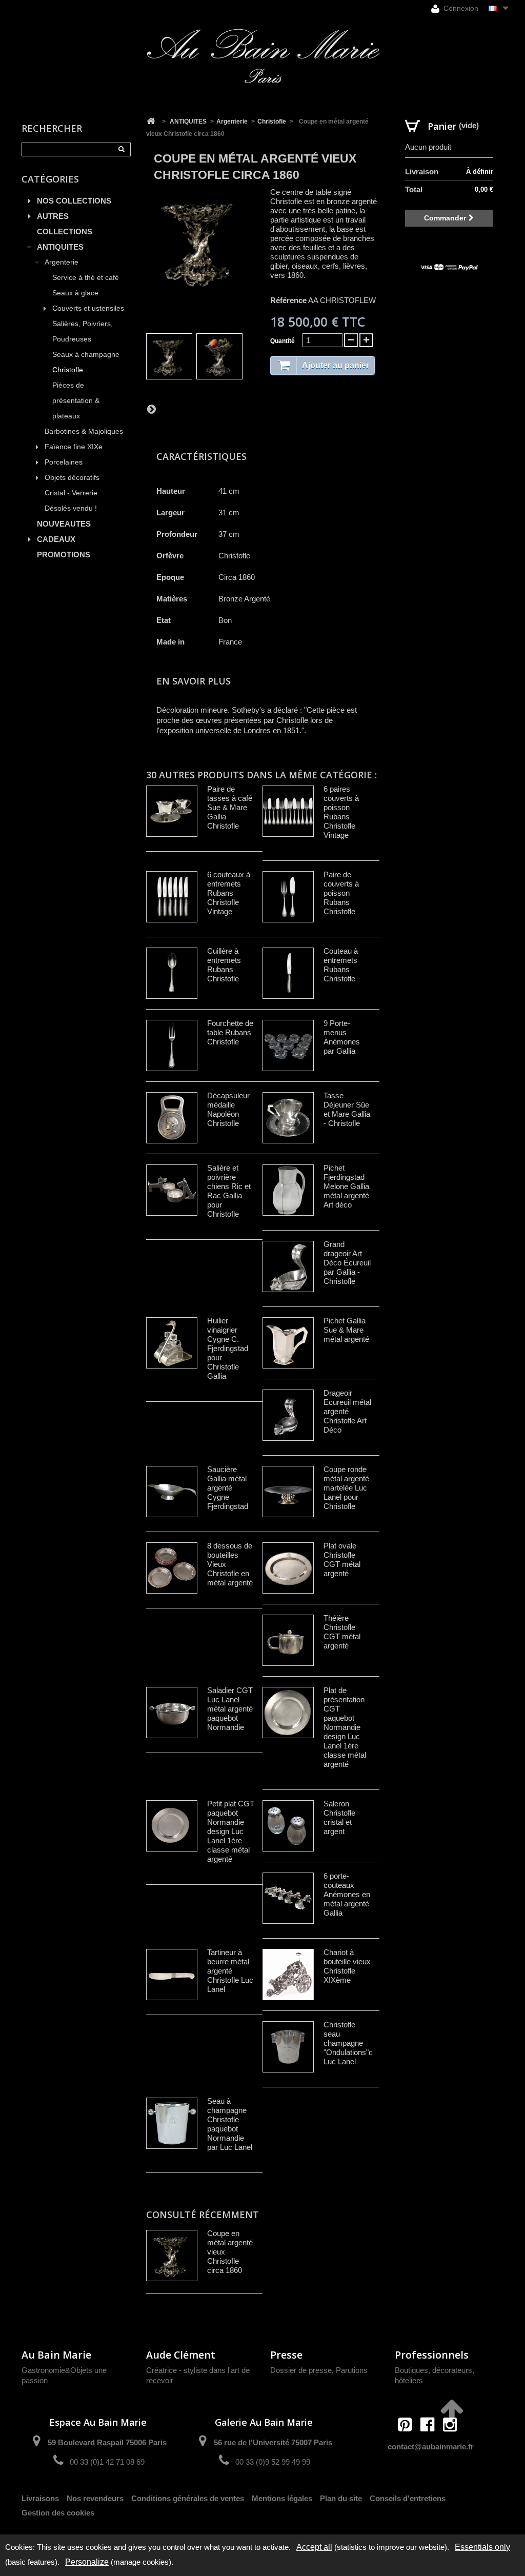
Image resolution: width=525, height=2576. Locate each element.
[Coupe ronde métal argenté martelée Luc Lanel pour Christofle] (288, 1492)
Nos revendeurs (95, 2498)
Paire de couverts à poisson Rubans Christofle (341, 893)
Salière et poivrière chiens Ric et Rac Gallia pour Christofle (229, 1191)
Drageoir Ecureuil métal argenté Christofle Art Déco (347, 1411)
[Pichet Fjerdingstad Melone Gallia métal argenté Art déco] (288, 1190)
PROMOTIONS (64, 555)
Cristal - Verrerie (71, 493)
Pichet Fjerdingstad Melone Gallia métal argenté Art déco (346, 1186)
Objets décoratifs (72, 478)
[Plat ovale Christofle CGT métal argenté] (288, 1568)
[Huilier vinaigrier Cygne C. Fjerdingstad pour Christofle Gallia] (172, 1343)
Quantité (282, 341)
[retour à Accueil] (151, 122)
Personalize (87, 2562)
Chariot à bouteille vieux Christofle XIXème (347, 1966)
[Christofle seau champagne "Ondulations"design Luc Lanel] (288, 2047)
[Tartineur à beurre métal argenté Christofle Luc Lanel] (172, 1975)
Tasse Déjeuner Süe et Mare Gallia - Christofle (347, 1109)
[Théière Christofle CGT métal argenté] (288, 1640)
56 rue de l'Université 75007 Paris (273, 2442)
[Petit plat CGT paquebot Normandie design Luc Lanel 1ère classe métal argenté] (172, 1826)
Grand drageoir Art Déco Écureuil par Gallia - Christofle (347, 1263)
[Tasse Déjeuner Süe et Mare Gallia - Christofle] (288, 1118)
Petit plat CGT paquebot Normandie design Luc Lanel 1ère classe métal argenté (231, 1831)
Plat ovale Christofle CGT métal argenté (342, 1559)
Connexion (460, 8)
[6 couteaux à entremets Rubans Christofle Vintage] (172, 897)
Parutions (352, 2370)
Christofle (68, 370)
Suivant (151, 409)
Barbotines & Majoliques (84, 431)
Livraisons (40, 2498)
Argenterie (62, 262)
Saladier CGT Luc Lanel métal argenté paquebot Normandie (230, 1709)
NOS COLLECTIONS (74, 201)
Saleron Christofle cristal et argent (339, 1817)
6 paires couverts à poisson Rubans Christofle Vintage (341, 812)
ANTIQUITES (60, 247)
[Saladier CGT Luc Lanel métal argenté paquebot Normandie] (172, 1713)
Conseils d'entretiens (408, 2498)
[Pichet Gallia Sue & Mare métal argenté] (288, 1343)
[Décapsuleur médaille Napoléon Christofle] (172, 1118)
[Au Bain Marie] (263, 56)
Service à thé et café (86, 278)
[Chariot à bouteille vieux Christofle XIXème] (288, 1975)
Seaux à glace (75, 293)
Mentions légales (282, 2498)
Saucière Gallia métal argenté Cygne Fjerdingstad (228, 1488)
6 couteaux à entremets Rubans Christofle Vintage (229, 893)
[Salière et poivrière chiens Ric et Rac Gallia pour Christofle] (172, 1190)
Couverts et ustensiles (88, 308)
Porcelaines (64, 462)
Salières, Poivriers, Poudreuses (83, 331)
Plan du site (341, 2498)
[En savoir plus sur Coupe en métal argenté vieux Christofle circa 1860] (172, 2256)
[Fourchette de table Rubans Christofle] (172, 1045)
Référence (288, 300)
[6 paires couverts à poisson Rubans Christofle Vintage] (288, 811)
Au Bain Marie (56, 2355)
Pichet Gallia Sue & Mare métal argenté (346, 1330)
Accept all (314, 2547)
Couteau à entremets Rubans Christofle (341, 965)
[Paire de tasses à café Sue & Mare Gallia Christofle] (172, 811)
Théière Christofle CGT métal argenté (342, 1632)
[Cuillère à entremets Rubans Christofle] (172, 973)
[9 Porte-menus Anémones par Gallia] (288, 1045)
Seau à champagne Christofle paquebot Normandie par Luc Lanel (230, 2124)
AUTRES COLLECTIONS (65, 224)
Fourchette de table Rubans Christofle (230, 1032)
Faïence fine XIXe (74, 447)
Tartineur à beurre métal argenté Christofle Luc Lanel (230, 1971)
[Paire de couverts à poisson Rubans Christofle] (288, 897)
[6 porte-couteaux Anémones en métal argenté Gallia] (288, 1898)
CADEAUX (56, 539)
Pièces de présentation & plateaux (76, 401)
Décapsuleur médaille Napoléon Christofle (228, 1109)
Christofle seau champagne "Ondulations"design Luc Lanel (357, 2043)
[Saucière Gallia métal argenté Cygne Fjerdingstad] (172, 1492)
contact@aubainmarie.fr (431, 2447)
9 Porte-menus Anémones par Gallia (342, 1037)
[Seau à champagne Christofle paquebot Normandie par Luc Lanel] (172, 2123)
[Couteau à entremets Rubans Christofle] (288, 973)
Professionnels (432, 2355)
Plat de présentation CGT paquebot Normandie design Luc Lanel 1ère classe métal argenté (345, 1727)
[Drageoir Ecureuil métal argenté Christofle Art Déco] (288, 1415)
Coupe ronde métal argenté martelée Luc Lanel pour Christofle (346, 1488)
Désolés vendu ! (71, 508)
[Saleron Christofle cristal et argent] (288, 1826)
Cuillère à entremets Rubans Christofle (224, 965)
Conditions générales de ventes (188, 2498)
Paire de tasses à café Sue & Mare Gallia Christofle (230, 807)
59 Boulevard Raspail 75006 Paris (107, 2442)
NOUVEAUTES (64, 524)
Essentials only (482, 2547)
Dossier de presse (301, 2370)
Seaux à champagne (86, 355)
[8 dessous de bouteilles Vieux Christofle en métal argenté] (172, 1568)
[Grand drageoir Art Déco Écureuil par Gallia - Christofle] (288, 1266)
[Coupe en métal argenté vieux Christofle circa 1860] (169, 356)
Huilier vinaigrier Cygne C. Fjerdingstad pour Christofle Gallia (228, 1348)
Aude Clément (181, 2355)
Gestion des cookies (58, 2513)
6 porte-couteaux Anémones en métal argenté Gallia (347, 1894)
